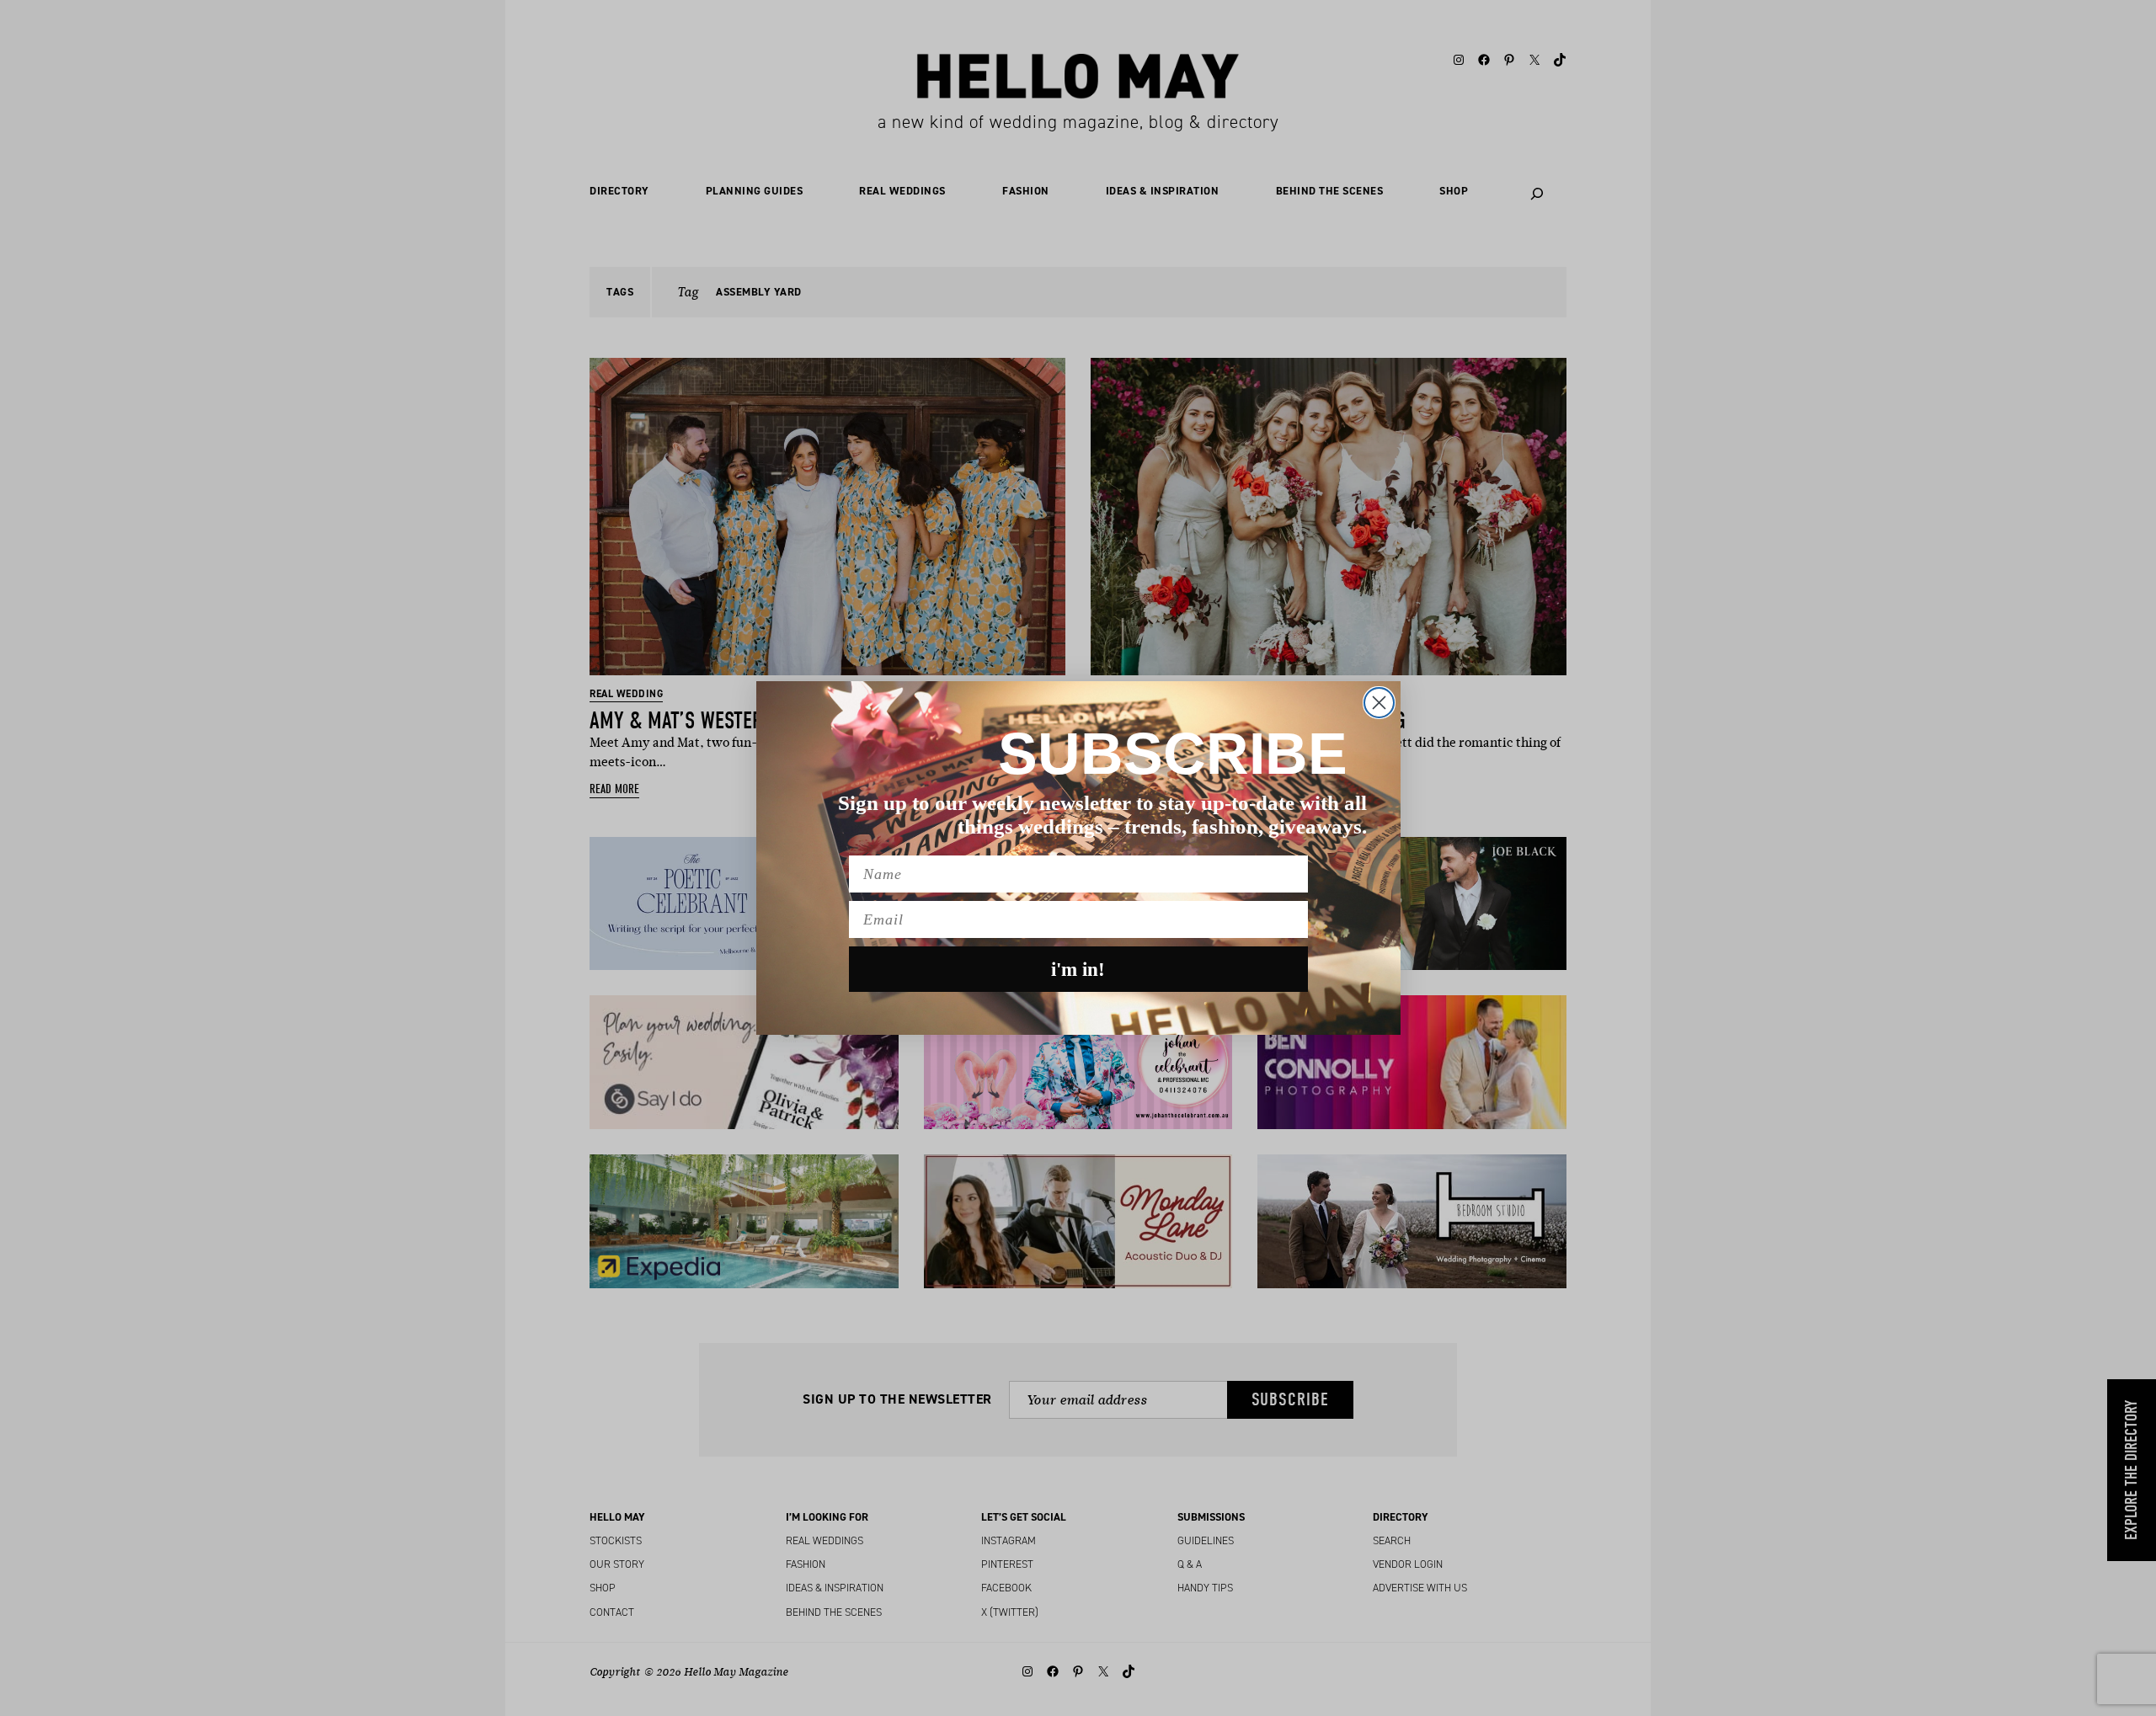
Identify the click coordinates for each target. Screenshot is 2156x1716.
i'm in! (1078, 970)
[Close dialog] (1379, 703)
